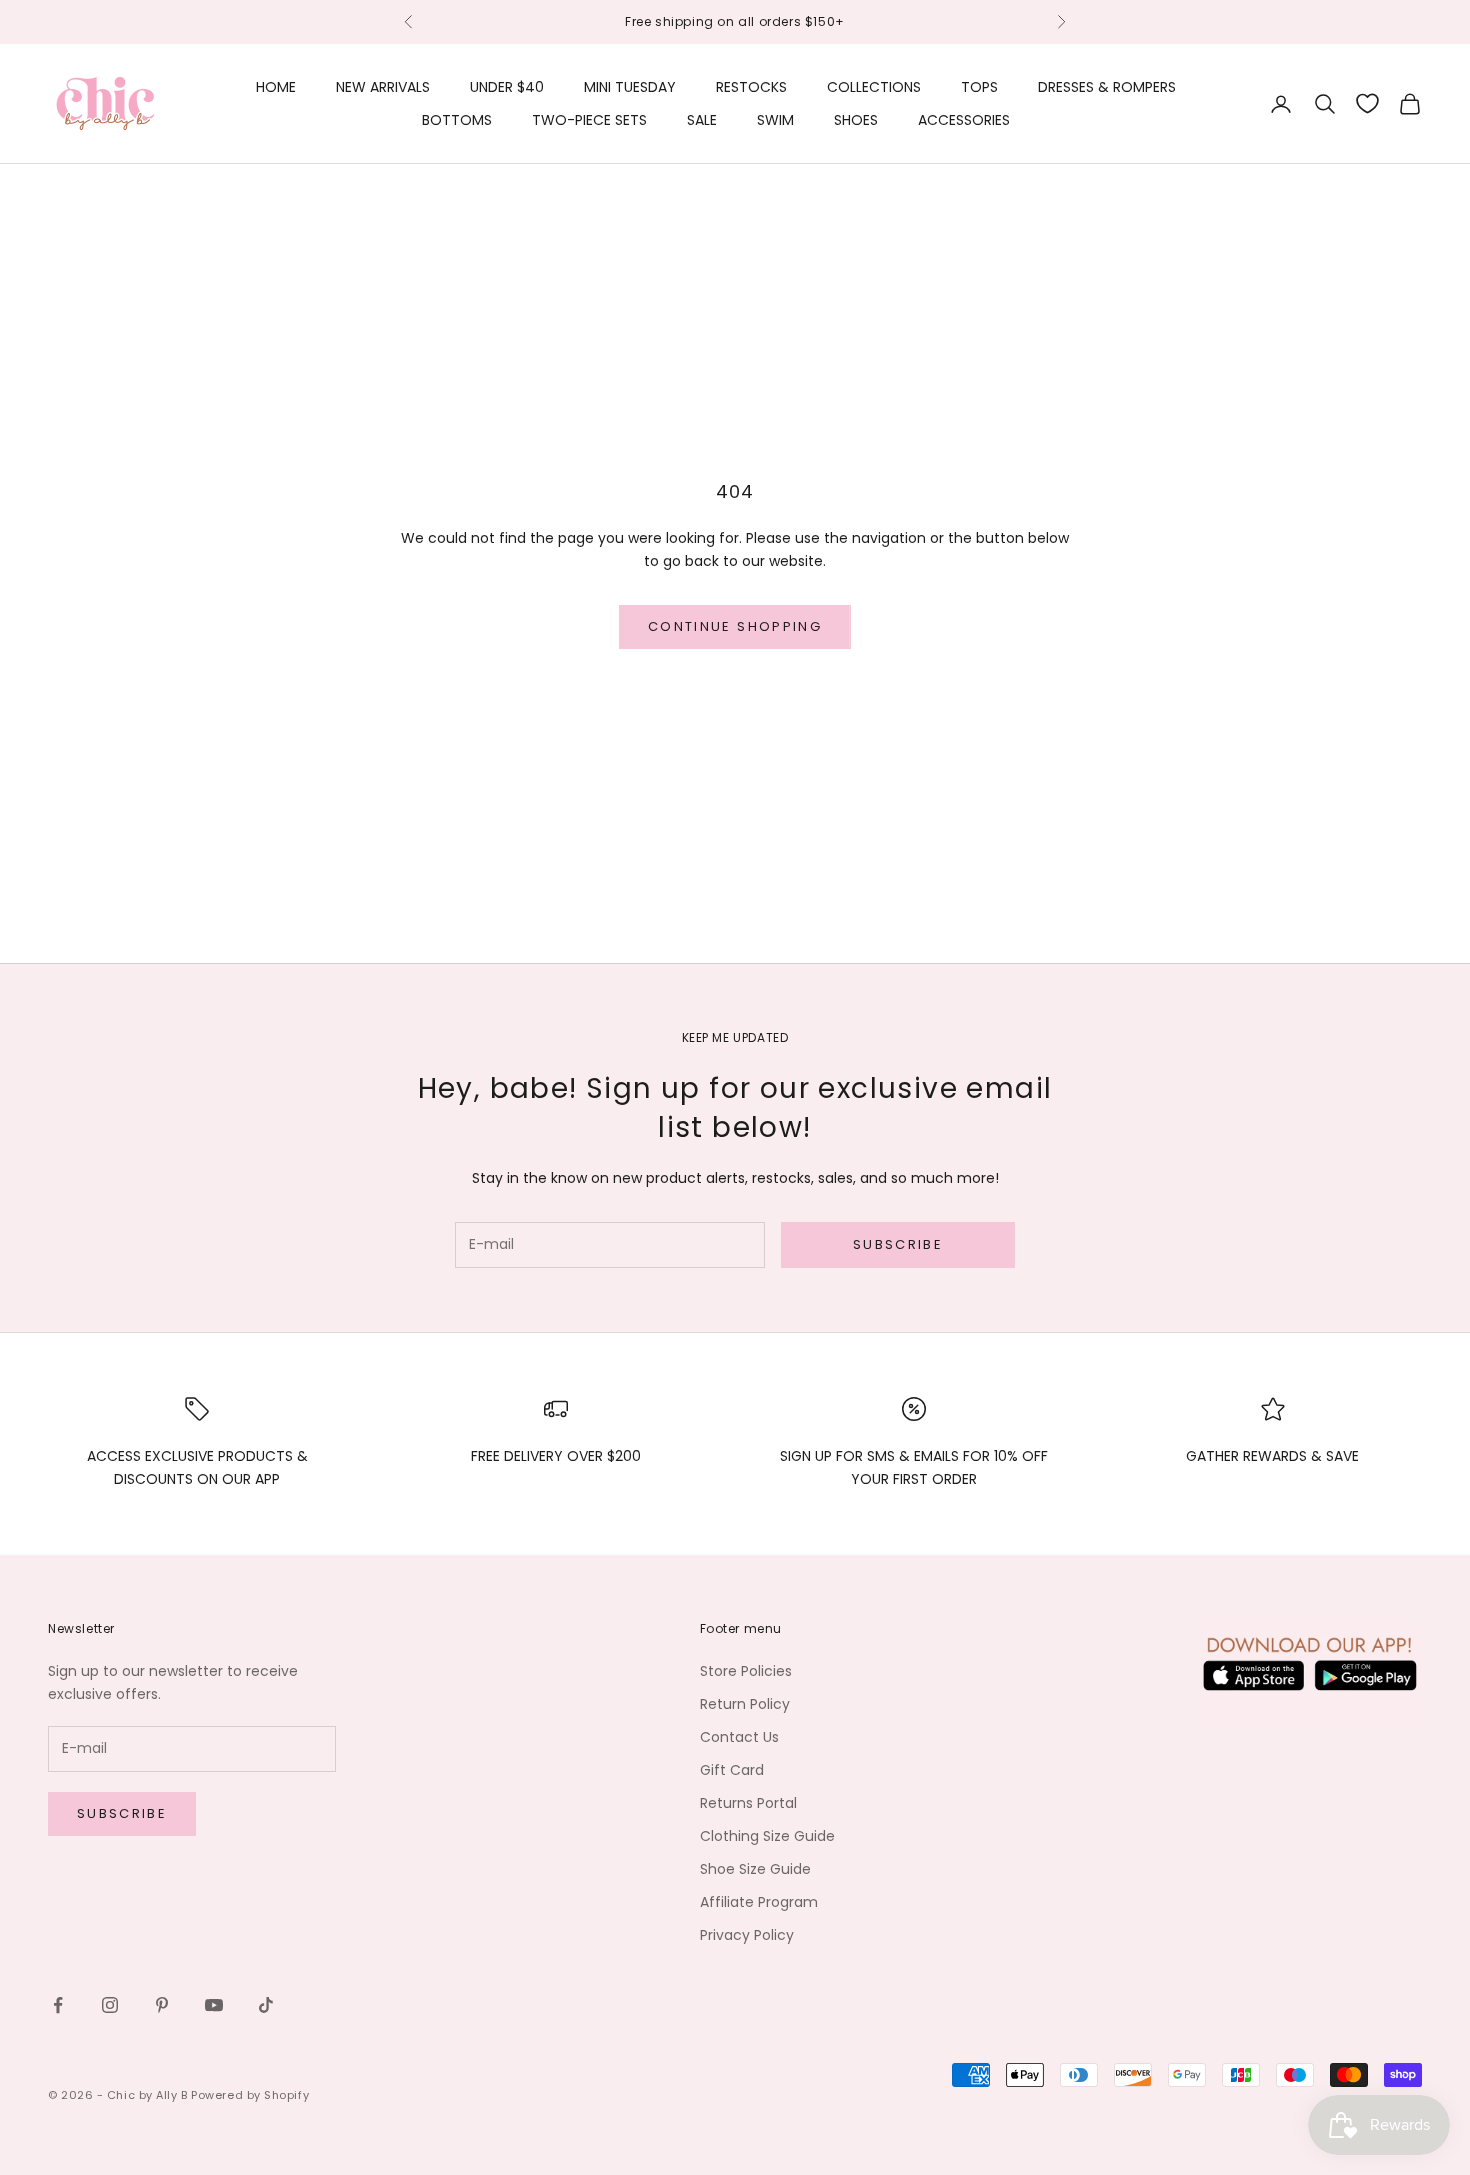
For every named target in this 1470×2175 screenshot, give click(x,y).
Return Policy (745, 1704)
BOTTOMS (457, 120)
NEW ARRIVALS (383, 87)
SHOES (856, 120)
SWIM (775, 120)
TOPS (979, 87)
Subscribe (898, 1244)
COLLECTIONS (874, 87)
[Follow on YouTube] (214, 2005)
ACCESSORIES (964, 120)
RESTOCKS (751, 87)
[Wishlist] (1367, 103)
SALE (702, 120)
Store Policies (746, 1671)
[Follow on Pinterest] (162, 2005)
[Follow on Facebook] (58, 2005)
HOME (276, 87)
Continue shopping (735, 626)
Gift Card (732, 1770)
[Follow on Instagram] (110, 2005)
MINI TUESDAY (630, 87)
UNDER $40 (507, 87)
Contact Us (739, 1737)
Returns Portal (748, 1803)
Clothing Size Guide (767, 1836)
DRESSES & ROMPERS (1107, 87)
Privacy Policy (747, 1935)
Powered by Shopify (250, 2095)
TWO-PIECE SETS (589, 120)
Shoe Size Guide (755, 1869)
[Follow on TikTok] (266, 2005)
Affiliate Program (759, 1902)
